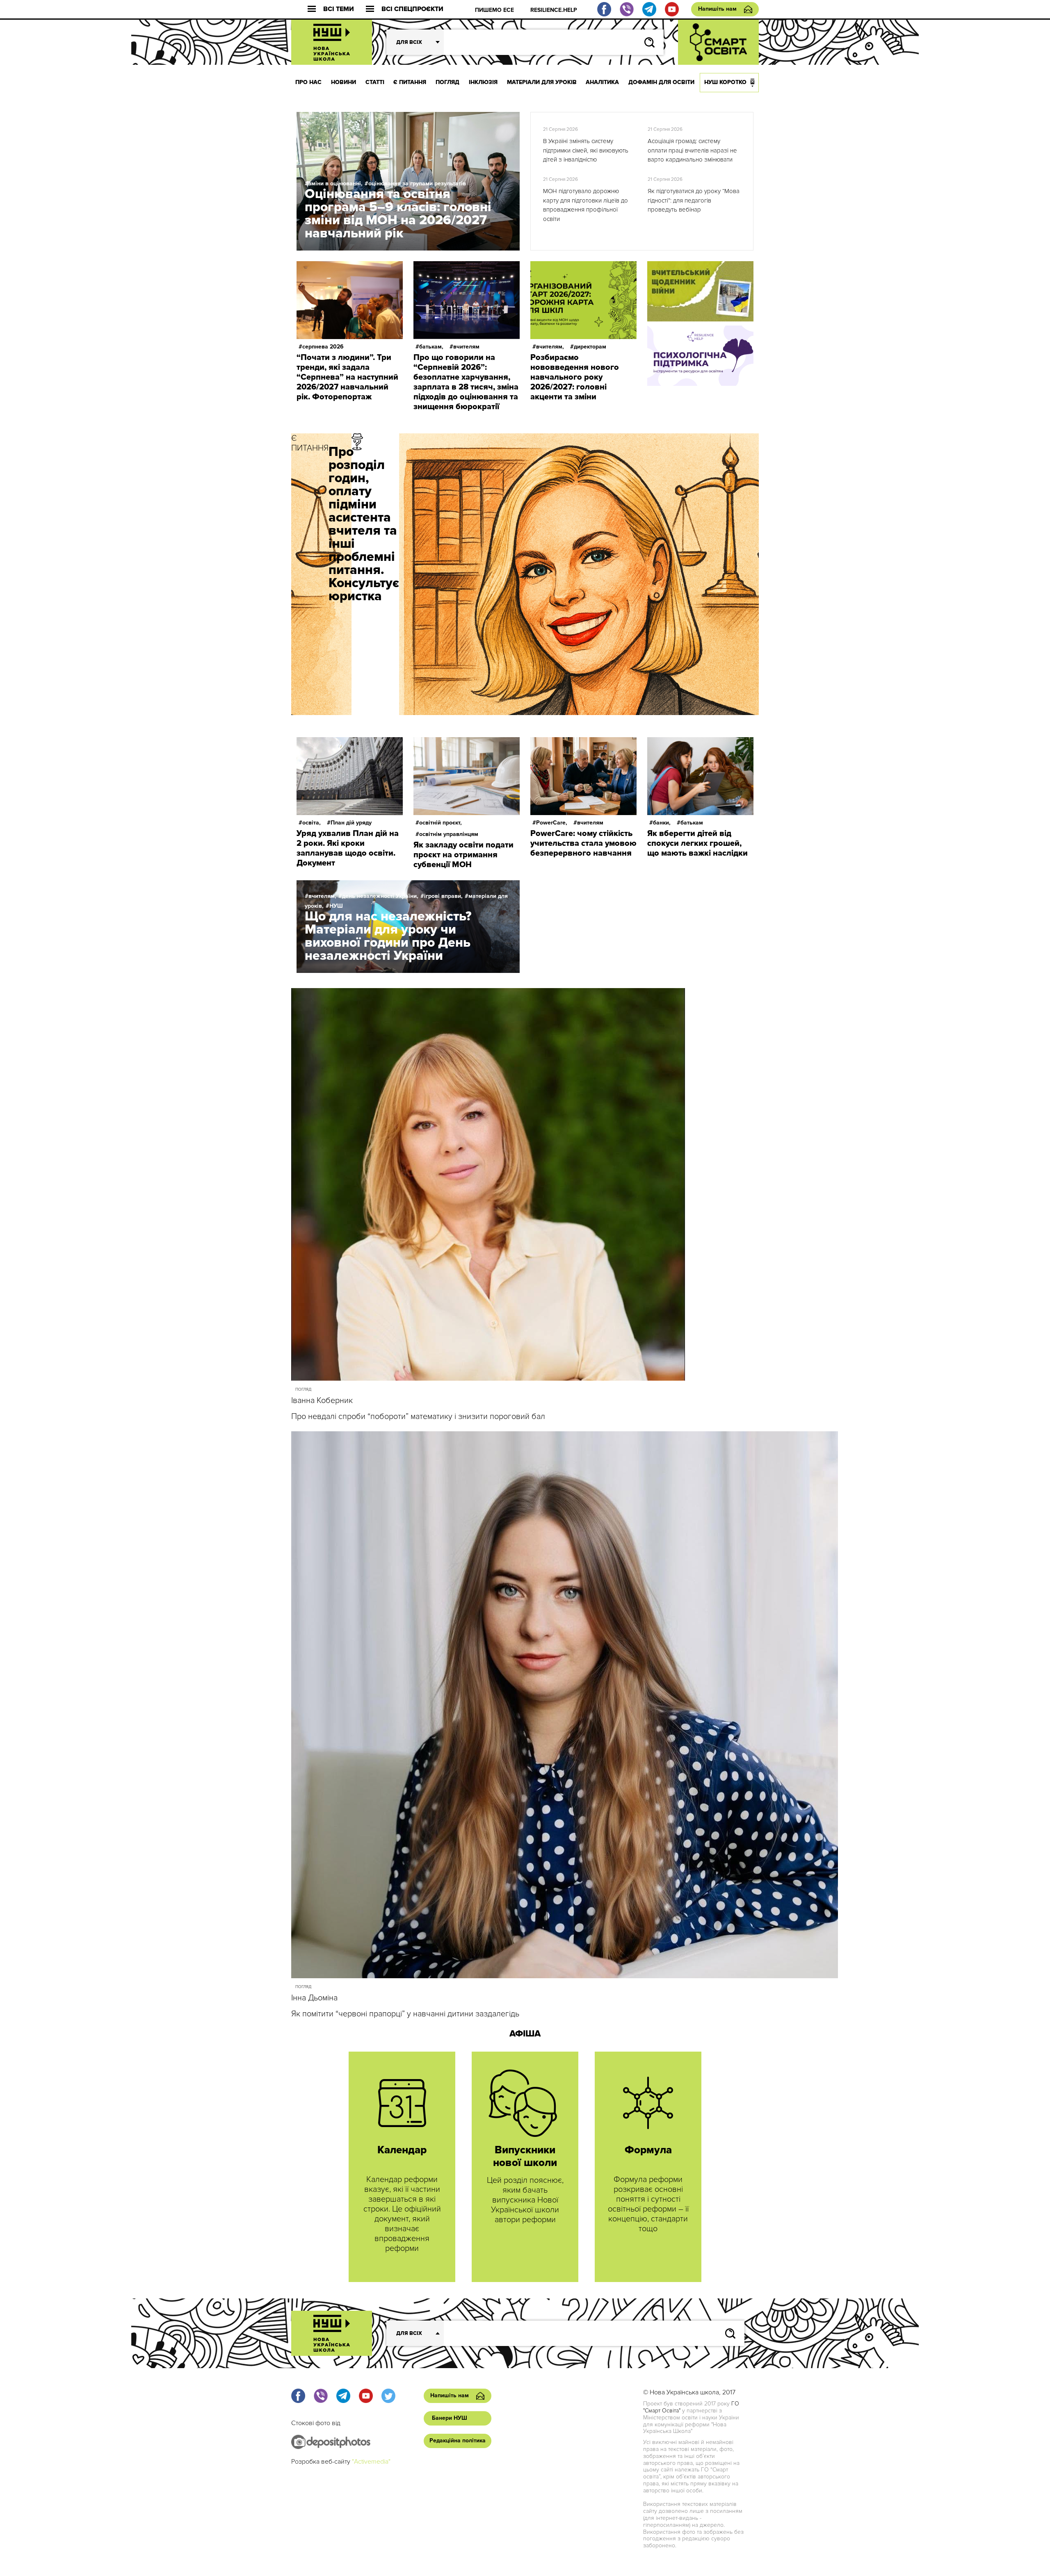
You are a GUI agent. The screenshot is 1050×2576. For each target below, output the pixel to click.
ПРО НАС (308, 82)
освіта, (312, 823)
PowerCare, (552, 823)
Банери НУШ (450, 2418)
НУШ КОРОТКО (725, 82)
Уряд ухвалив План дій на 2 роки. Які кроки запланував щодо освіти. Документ (348, 848)
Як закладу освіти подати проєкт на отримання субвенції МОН (463, 855)
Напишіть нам (717, 9)
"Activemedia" (371, 2462)
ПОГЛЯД (447, 82)
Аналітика (602, 82)
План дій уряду (351, 823)
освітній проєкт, (441, 823)
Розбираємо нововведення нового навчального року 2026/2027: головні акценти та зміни (575, 377)
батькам (692, 823)
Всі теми (339, 9)
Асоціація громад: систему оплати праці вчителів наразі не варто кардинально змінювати (692, 150)
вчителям (466, 347)
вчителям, (550, 347)
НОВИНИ (344, 82)
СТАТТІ (375, 82)
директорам (590, 347)
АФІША (525, 2034)
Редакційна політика (458, 2440)
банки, (662, 823)
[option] (525, 574)
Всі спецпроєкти (412, 9)
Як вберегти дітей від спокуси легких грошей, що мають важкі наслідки (697, 843)
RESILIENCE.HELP (554, 10)
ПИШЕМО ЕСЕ (494, 10)
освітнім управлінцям (449, 834)
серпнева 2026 (323, 347)
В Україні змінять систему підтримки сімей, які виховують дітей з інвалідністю (586, 150)
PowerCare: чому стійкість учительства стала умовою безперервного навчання (583, 843)
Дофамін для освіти (661, 82)
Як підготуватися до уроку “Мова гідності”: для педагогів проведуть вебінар (694, 200)
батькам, (431, 347)
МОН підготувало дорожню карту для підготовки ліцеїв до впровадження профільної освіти (585, 205)
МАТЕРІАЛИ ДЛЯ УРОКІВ (542, 82)
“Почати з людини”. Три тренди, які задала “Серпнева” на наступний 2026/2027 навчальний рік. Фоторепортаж (347, 377)
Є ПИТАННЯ (410, 82)
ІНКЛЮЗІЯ (483, 82)
